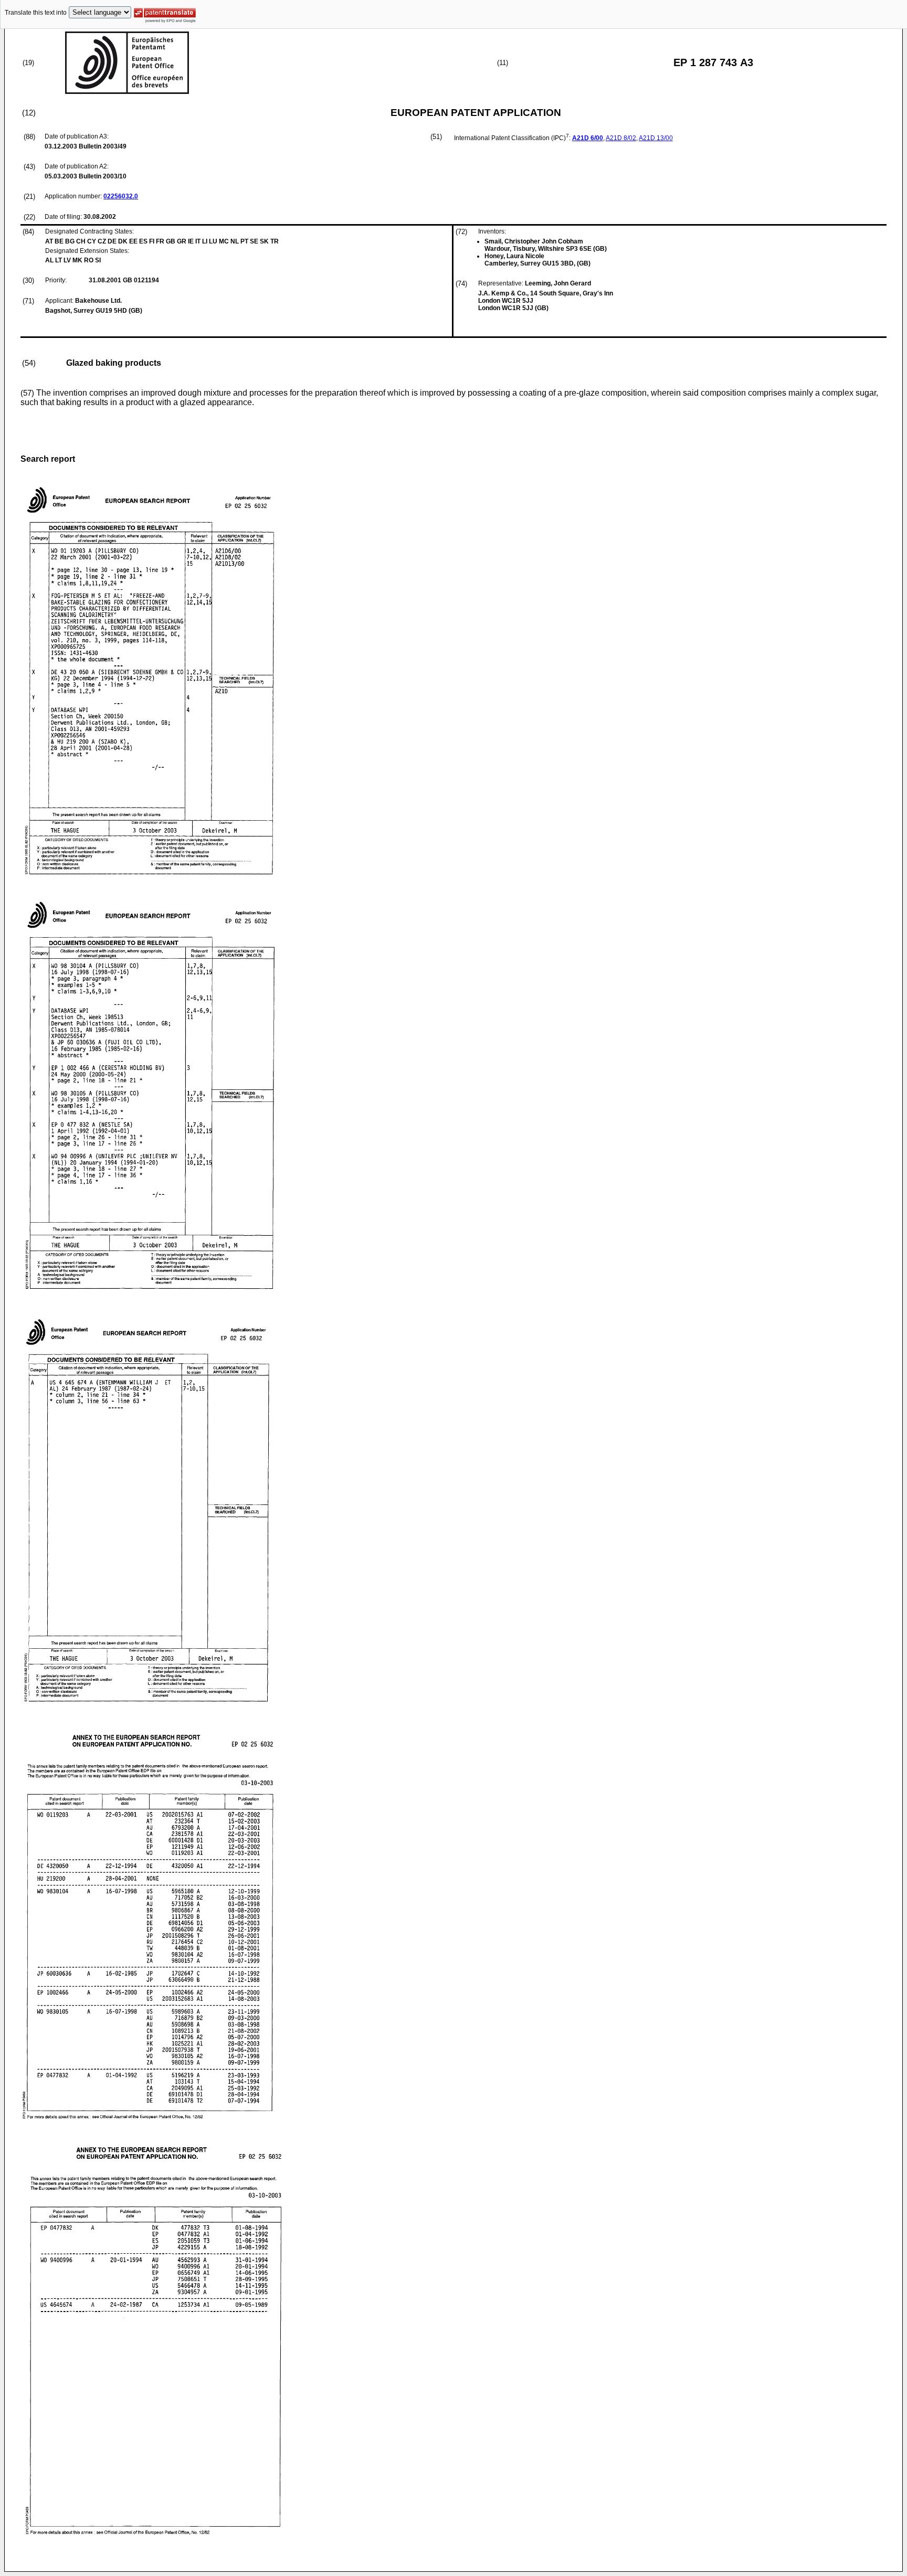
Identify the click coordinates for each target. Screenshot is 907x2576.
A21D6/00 (588, 138)
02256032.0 (121, 196)
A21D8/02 (621, 138)
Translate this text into (36, 13)
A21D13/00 (656, 138)
